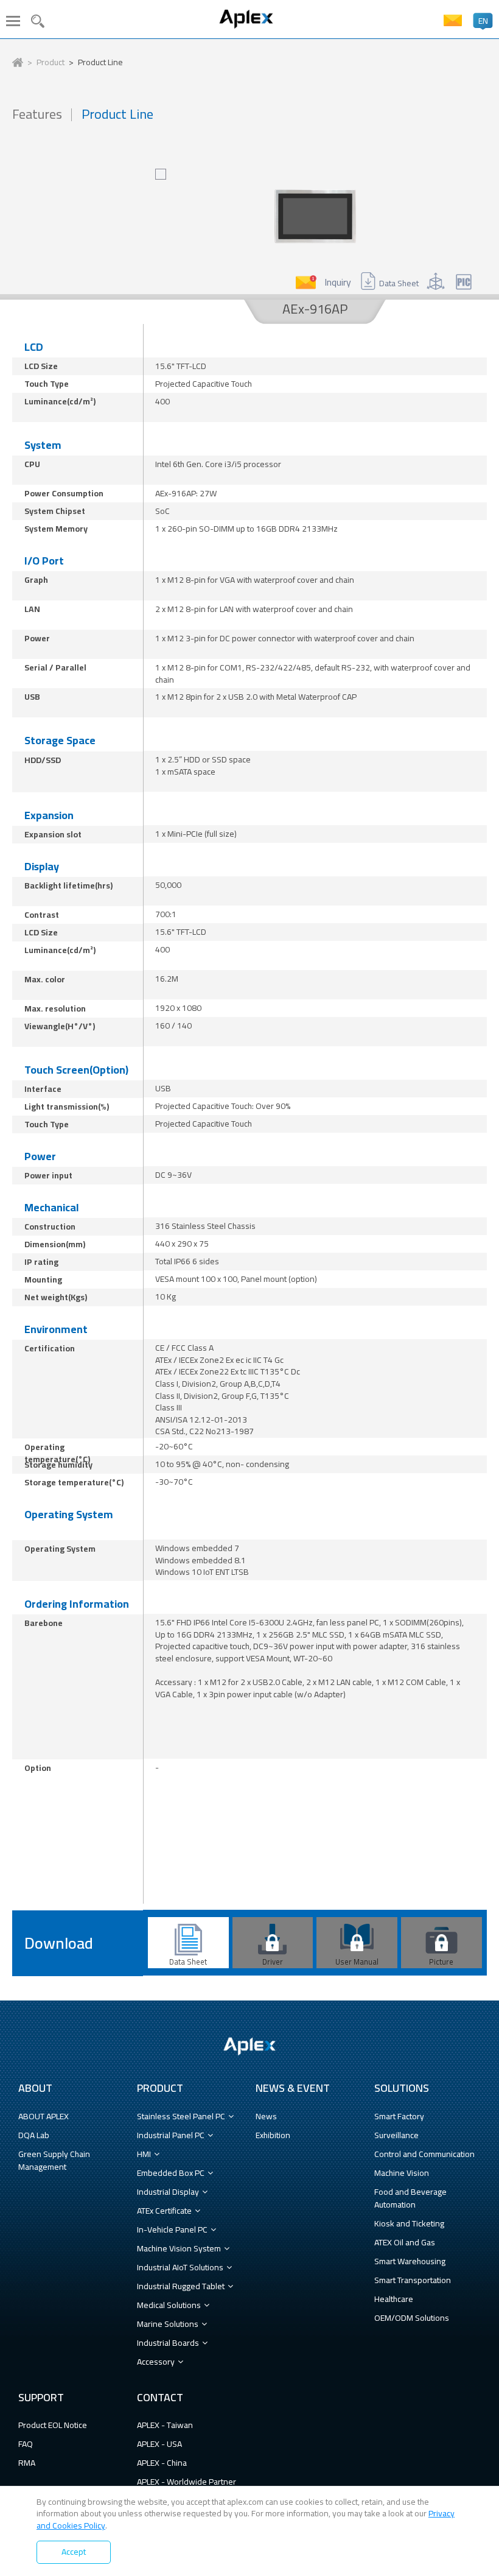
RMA (27, 2463)
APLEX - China (162, 2463)
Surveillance (396, 2135)
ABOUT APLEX (44, 2116)
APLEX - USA (159, 2444)
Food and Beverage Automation (410, 2198)
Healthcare (394, 2299)
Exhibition (273, 2135)
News (266, 2116)
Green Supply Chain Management (54, 2160)
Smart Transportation (413, 2280)
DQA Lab (34, 2135)
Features (37, 114)
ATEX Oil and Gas (405, 2242)
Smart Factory (399, 2116)
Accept (74, 2552)
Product (51, 63)
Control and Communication (424, 2154)
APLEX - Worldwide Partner (187, 2482)
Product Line (100, 63)
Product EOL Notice (53, 2425)
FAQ (26, 2444)
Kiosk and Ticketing (409, 2223)
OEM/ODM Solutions (412, 2318)
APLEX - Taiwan (165, 2425)
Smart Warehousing (410, 2261)
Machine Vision (402, 2173)
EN (483, 21)
